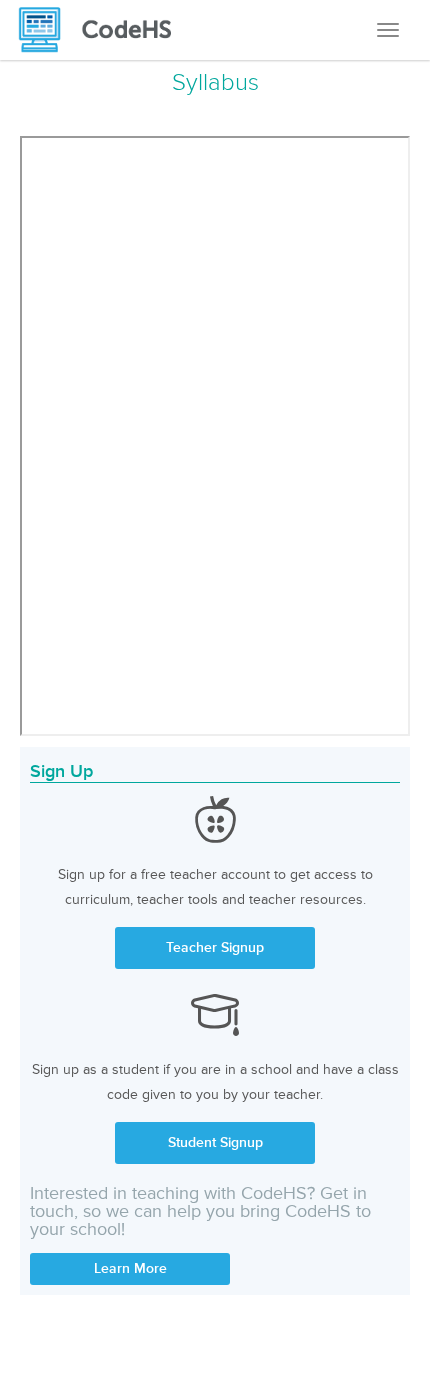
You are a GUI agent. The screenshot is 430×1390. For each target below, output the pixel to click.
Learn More (130, 1268)
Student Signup (215, 1142)
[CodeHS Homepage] (103, 30)
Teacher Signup (215, 947)
